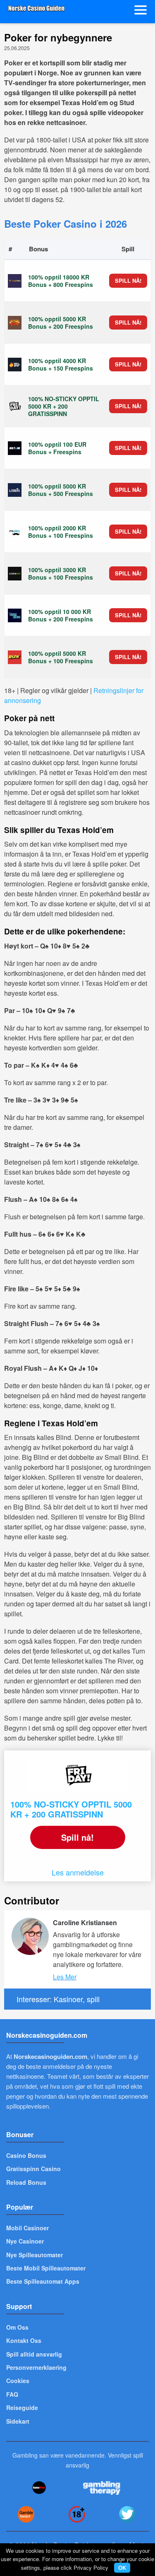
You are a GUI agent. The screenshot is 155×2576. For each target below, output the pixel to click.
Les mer (65, 1977)
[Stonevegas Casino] (15, 323)
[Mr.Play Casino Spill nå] (15, 532)
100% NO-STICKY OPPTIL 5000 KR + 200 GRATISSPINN (71, 1809)
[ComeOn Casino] (15, 573)
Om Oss (17, 2327)
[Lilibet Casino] (15, 490)
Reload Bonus (26, 2182)
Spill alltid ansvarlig (34, 2354)
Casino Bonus (26, 2155)
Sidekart (18, 2421)
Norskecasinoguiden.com (50, 2056)
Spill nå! (77, 1837)
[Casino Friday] (15, 406)
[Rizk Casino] (15, 657)
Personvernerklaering (36, 2367)
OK (122, 2568)
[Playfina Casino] (15, 281)
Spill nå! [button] (128, 280)
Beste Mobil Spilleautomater (46, 2268)
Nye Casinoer (25, 2241)
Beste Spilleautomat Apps (43, 2281)
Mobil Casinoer (27, 2228)
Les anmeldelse (78, 1872)
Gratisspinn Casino (33, 2169)
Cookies (18, 2381)
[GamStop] (39, 2488)
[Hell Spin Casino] (15, 364)
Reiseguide (22, 2407)
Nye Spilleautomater (35, 2255)
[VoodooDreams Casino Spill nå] (15, 615)
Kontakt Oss (24, 2340)
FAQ (12, 2394)
